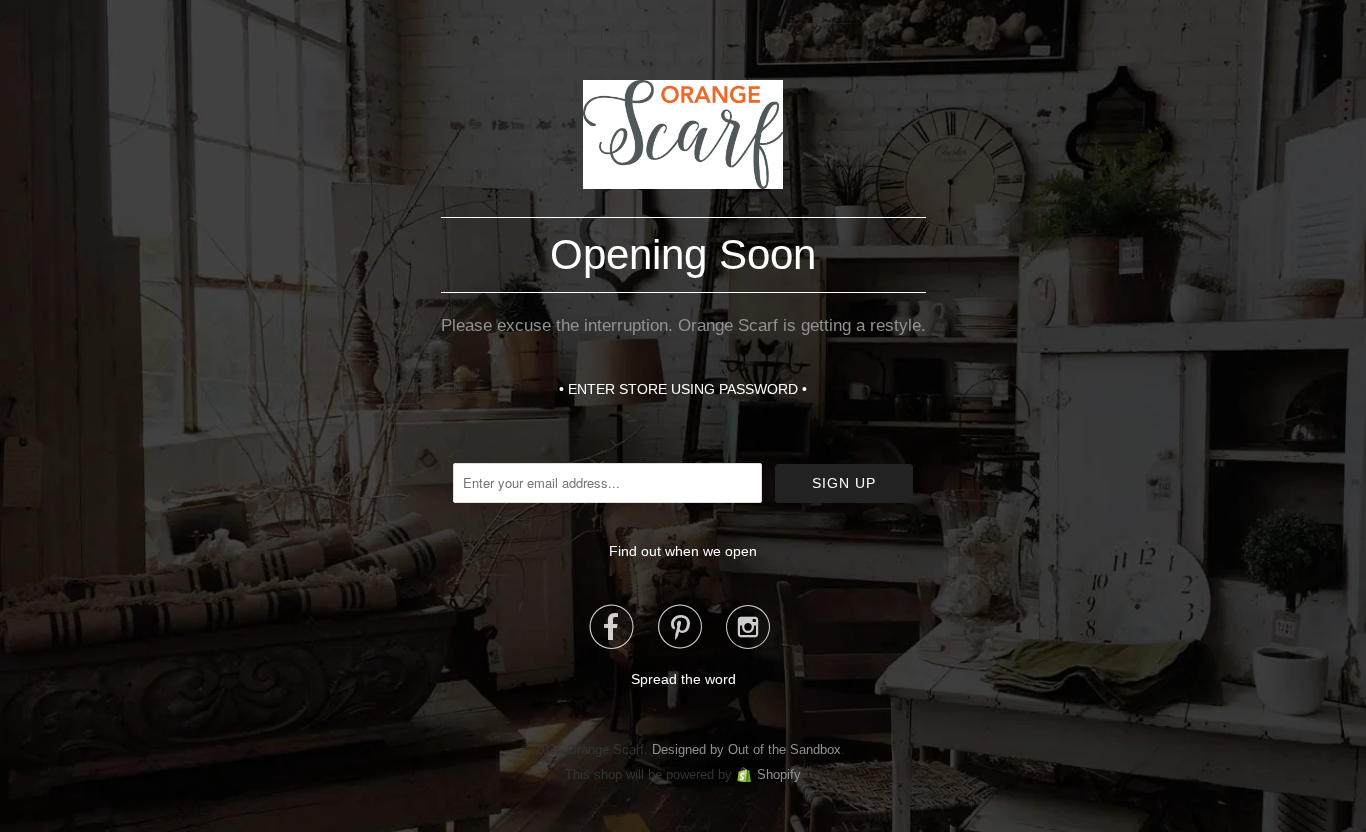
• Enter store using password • (683, 389)
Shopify (779, 774)
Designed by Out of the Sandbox (746, 749)
